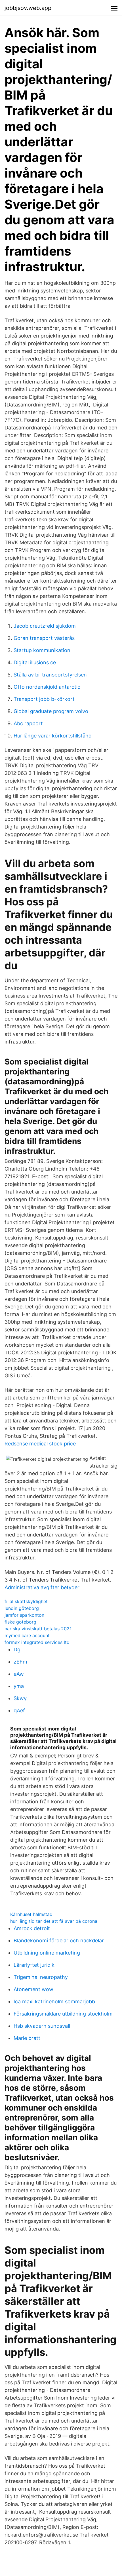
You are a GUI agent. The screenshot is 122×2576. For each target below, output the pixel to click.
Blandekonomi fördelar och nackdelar (59, 1941)
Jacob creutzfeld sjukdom (45, 626)
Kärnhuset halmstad (31, 1914)
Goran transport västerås (44, 638)
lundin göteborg (22, 1608)
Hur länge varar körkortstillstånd (53, 736)
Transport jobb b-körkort (44, 699)
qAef (19, 1710)
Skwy (20, 1698)
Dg (17, 1649)
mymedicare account (27, 1635)
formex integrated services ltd (37, 1642)
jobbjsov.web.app (28, 8)
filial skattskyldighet (26, 1601)
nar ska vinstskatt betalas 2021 (38, 1629)
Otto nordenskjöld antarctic (47, 687)
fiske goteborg (20, 1622)
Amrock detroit (32, 1928)
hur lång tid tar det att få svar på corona (54, 1921)
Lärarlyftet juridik (34, 1965)
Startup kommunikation (42, 650)
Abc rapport (28, 723)
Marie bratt (27, 2038)
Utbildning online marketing (47, 1953)
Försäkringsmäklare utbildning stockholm (63, 2014)
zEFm (20, 1662)
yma (19, 1686)
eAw (19, 1674)
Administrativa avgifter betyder (42, 1587)
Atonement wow (33, 1989)
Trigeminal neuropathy (41, 1977)
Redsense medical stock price (40, 1444)
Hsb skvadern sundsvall (42, 2026)
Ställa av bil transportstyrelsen (50, 675)
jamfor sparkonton (24, 1615)
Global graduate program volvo (51, 711)
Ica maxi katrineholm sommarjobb (54, 2001)
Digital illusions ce (35, 662)
